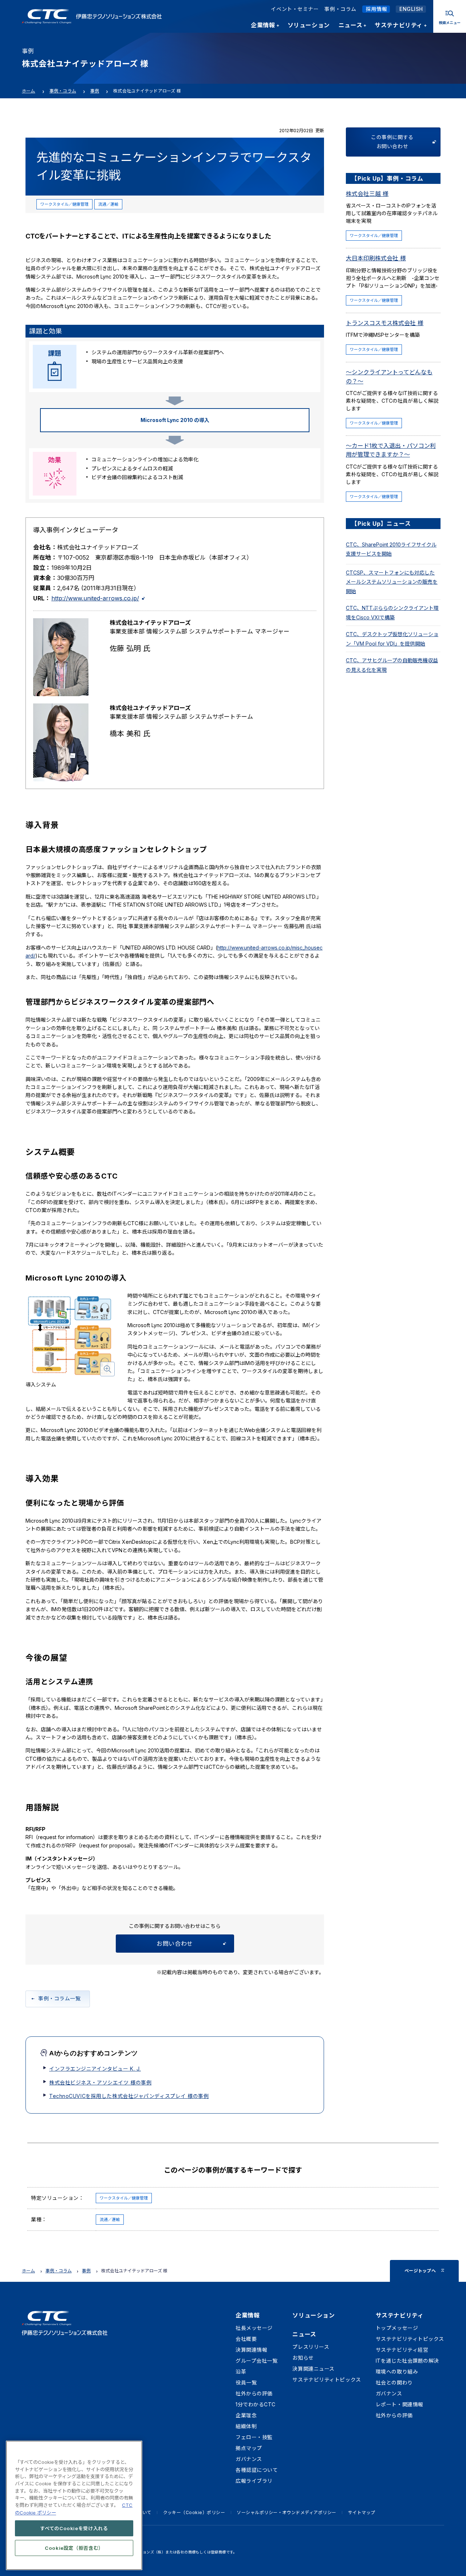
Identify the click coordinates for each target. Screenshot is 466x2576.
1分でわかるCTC (256, 2404)
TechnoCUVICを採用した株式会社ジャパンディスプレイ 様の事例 (129, 2096)
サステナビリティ (400, 2315)
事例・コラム (340, 9)
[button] (71, 1335)
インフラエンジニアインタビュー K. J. (95, 2069)
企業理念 (246, 2415)
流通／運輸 (108, 204)
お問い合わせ (175, 1944)
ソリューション (313, 2315)
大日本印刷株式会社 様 (376, 258)
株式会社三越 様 (367, 194)
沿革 (241, 2372)
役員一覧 (246, 2382)
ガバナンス (249, 2459)
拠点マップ (249, 2448)
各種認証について (257, 2470)
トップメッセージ (397, 2328)
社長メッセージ (254, 2328)
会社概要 (246, 2339)
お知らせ (303, 2358)
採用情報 (376, 9)
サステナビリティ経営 (402, 2350)
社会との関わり (394, 2382)
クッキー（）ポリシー (194, 2512)
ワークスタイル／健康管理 (64, 204)
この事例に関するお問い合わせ (392, 142)
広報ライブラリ (254, 2481)
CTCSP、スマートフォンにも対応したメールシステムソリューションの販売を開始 (392, 582)
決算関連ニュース (313, 2369)
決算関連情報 (251, 2350)
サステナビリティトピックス (327, 2380)
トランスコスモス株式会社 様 (385, 323)
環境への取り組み (397, 2372)
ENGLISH (411, 9)
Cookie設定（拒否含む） (74, 2548)
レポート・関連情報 (400, 2404)
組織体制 (246, 2426)
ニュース (304, 2334)
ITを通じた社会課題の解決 (407, 2361)
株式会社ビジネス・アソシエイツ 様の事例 (100, 2082)
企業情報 (248, 2315)
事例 (95, 91)
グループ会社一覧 (256, 2361)
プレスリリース (311, 2347)
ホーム (29, 91)
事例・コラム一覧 (59, 1998)
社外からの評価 (254, 2393)
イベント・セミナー (295, 9)
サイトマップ (362, 2512)
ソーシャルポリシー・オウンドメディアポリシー (287, 2512)
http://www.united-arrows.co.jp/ (95, 598)
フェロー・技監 (254, 2437)
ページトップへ (420, 2271)
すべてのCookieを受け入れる (74, 2528)
